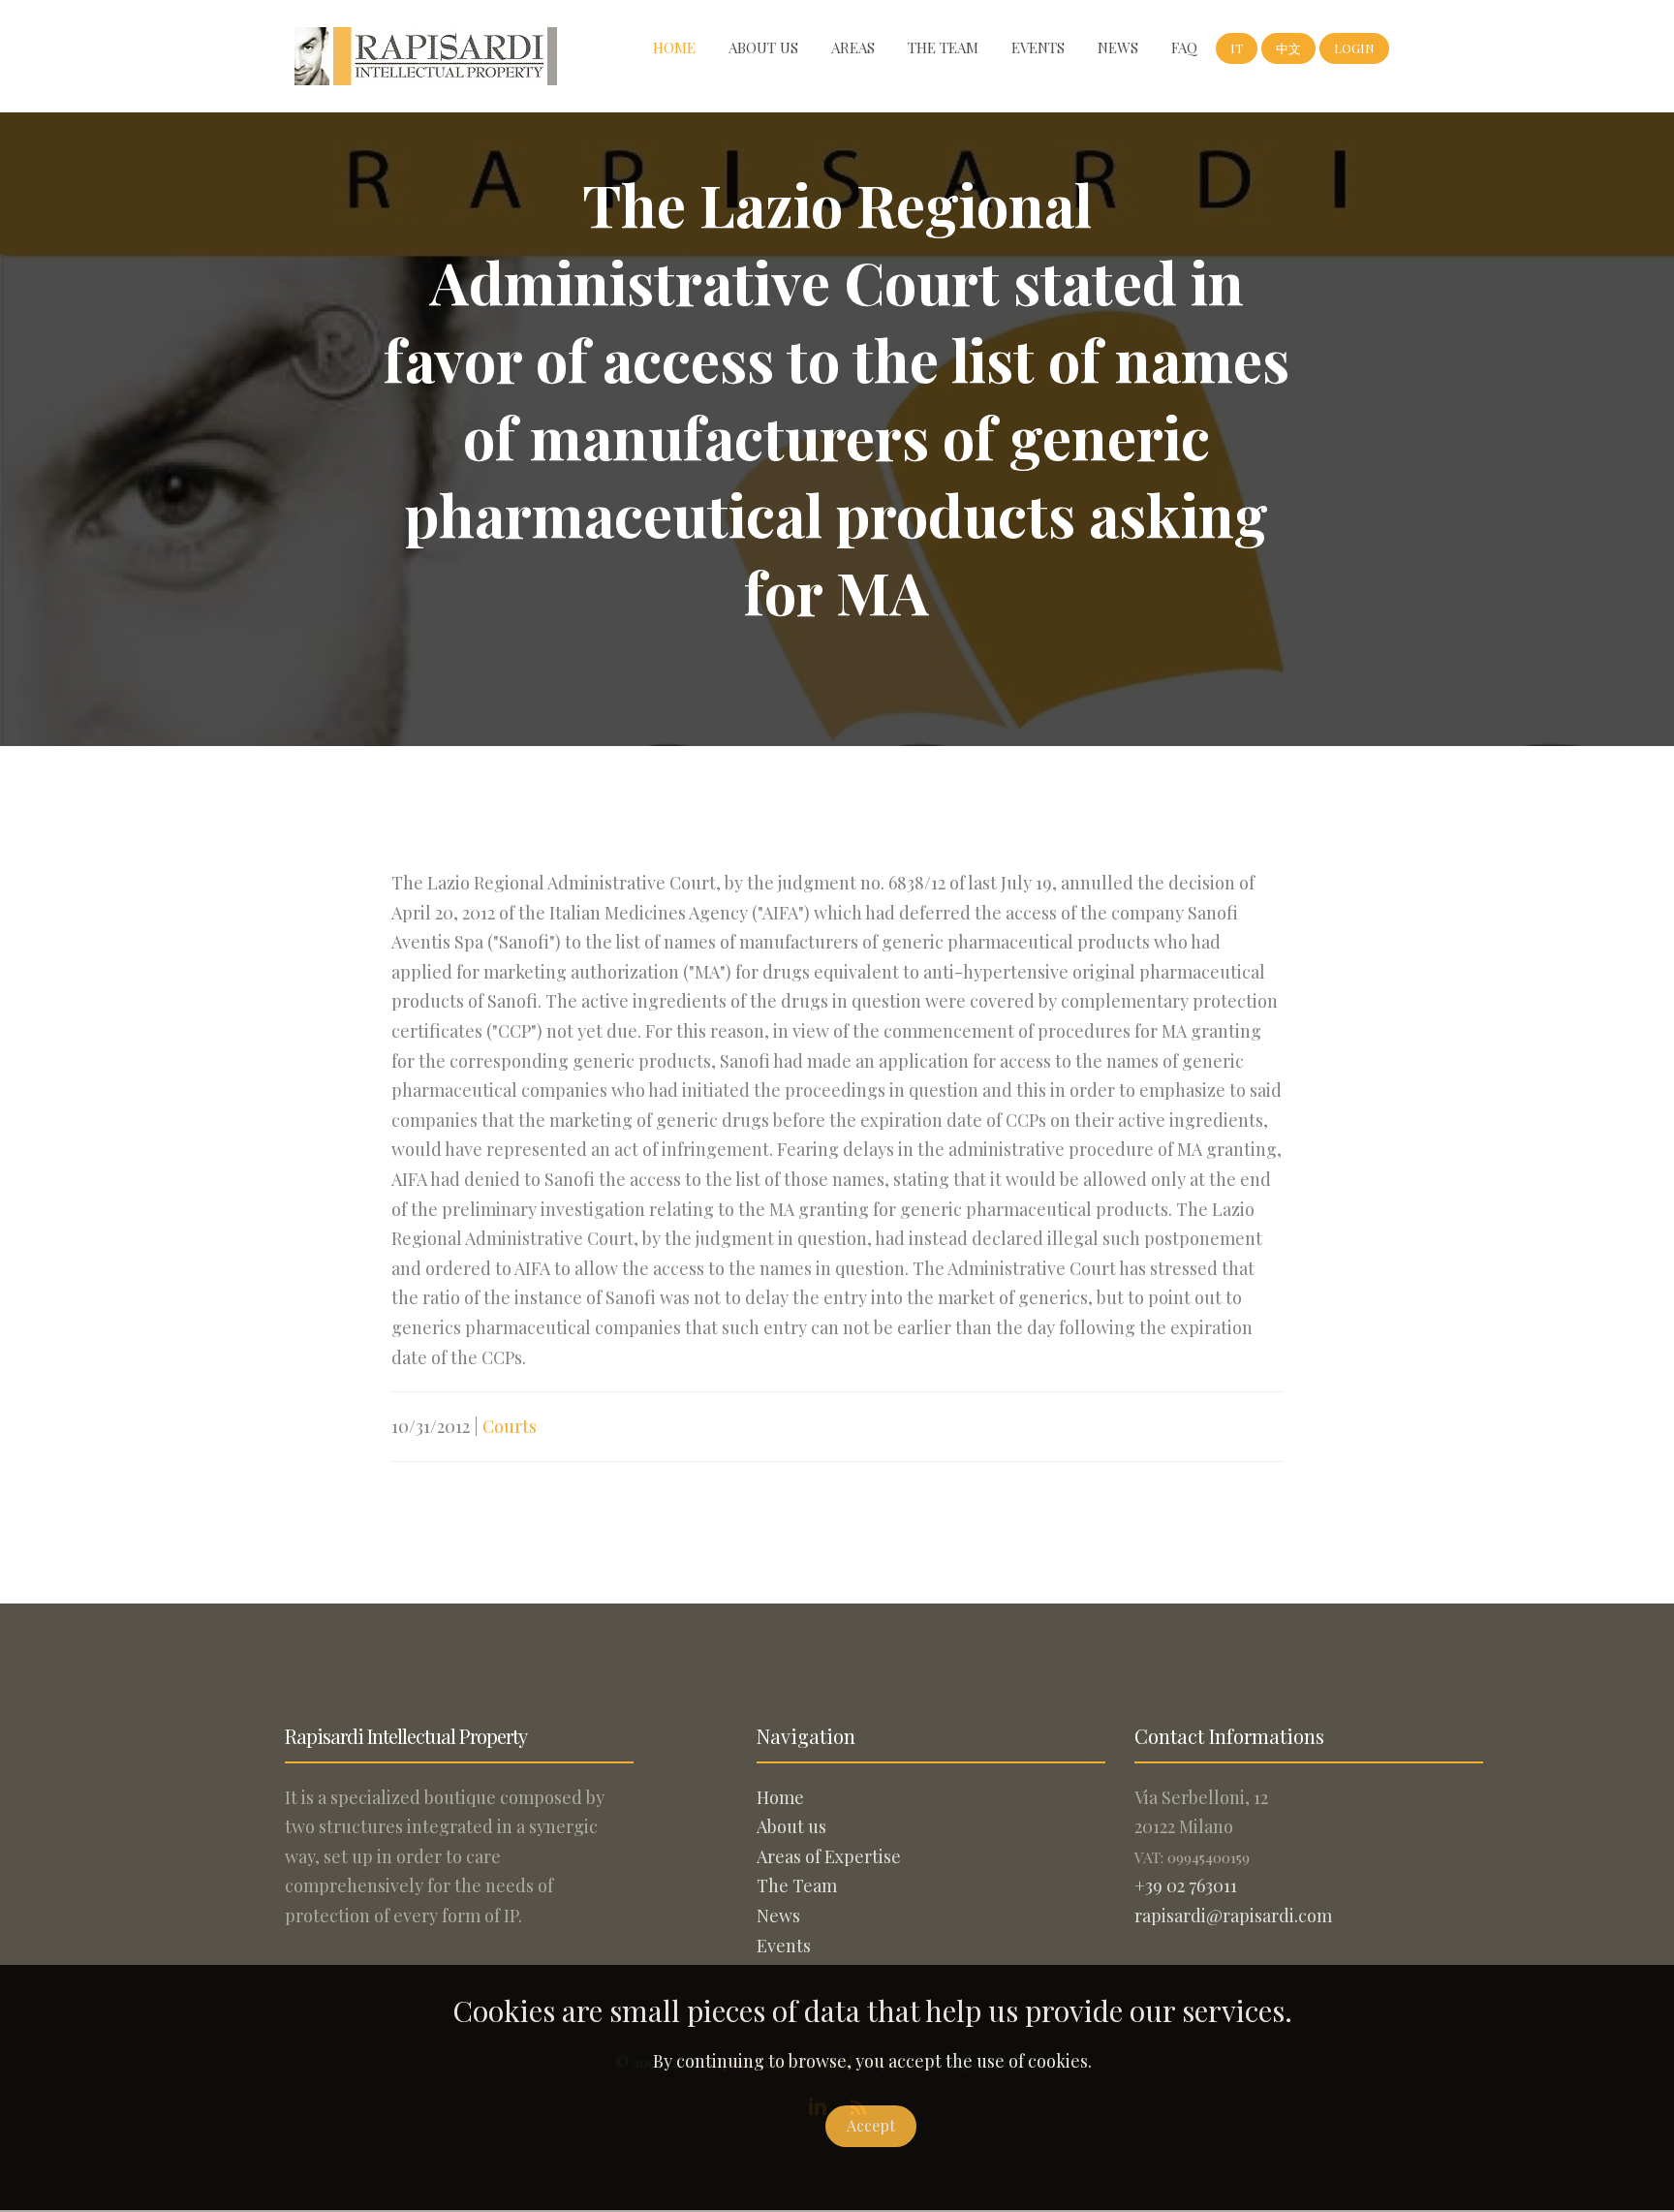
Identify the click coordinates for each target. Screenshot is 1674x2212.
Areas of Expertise (829, 1856)
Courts (510, 1426)
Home (674, 47)
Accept (871, 2125)
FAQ (1184, 47)
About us (763, 47)
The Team (943, 47)
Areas (853, 47)
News (1118, 47)
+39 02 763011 (1186, 1885)
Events (1038, 47)
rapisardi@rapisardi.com (1233, 1916)
